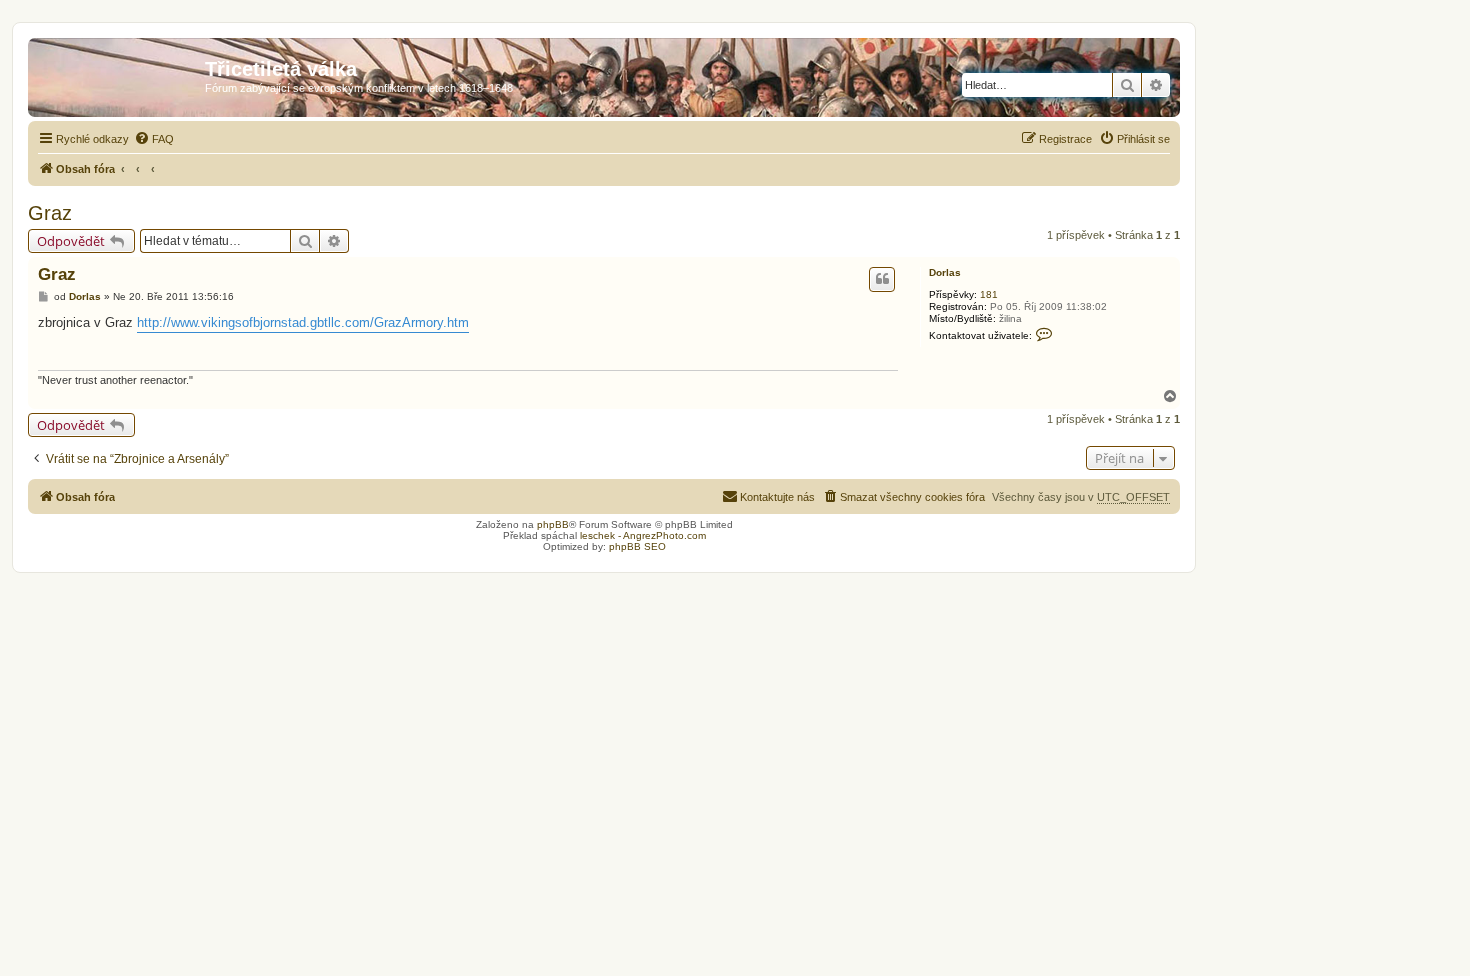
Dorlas (945, 272)
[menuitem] (154, 139)
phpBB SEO (637, 546)
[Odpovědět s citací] (882, 279)
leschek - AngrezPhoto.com (643, 535)
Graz (50, 213)
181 (989, 294)
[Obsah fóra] (119, 75)
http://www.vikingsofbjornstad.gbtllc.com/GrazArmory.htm (303, 322)
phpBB (553, 524)
